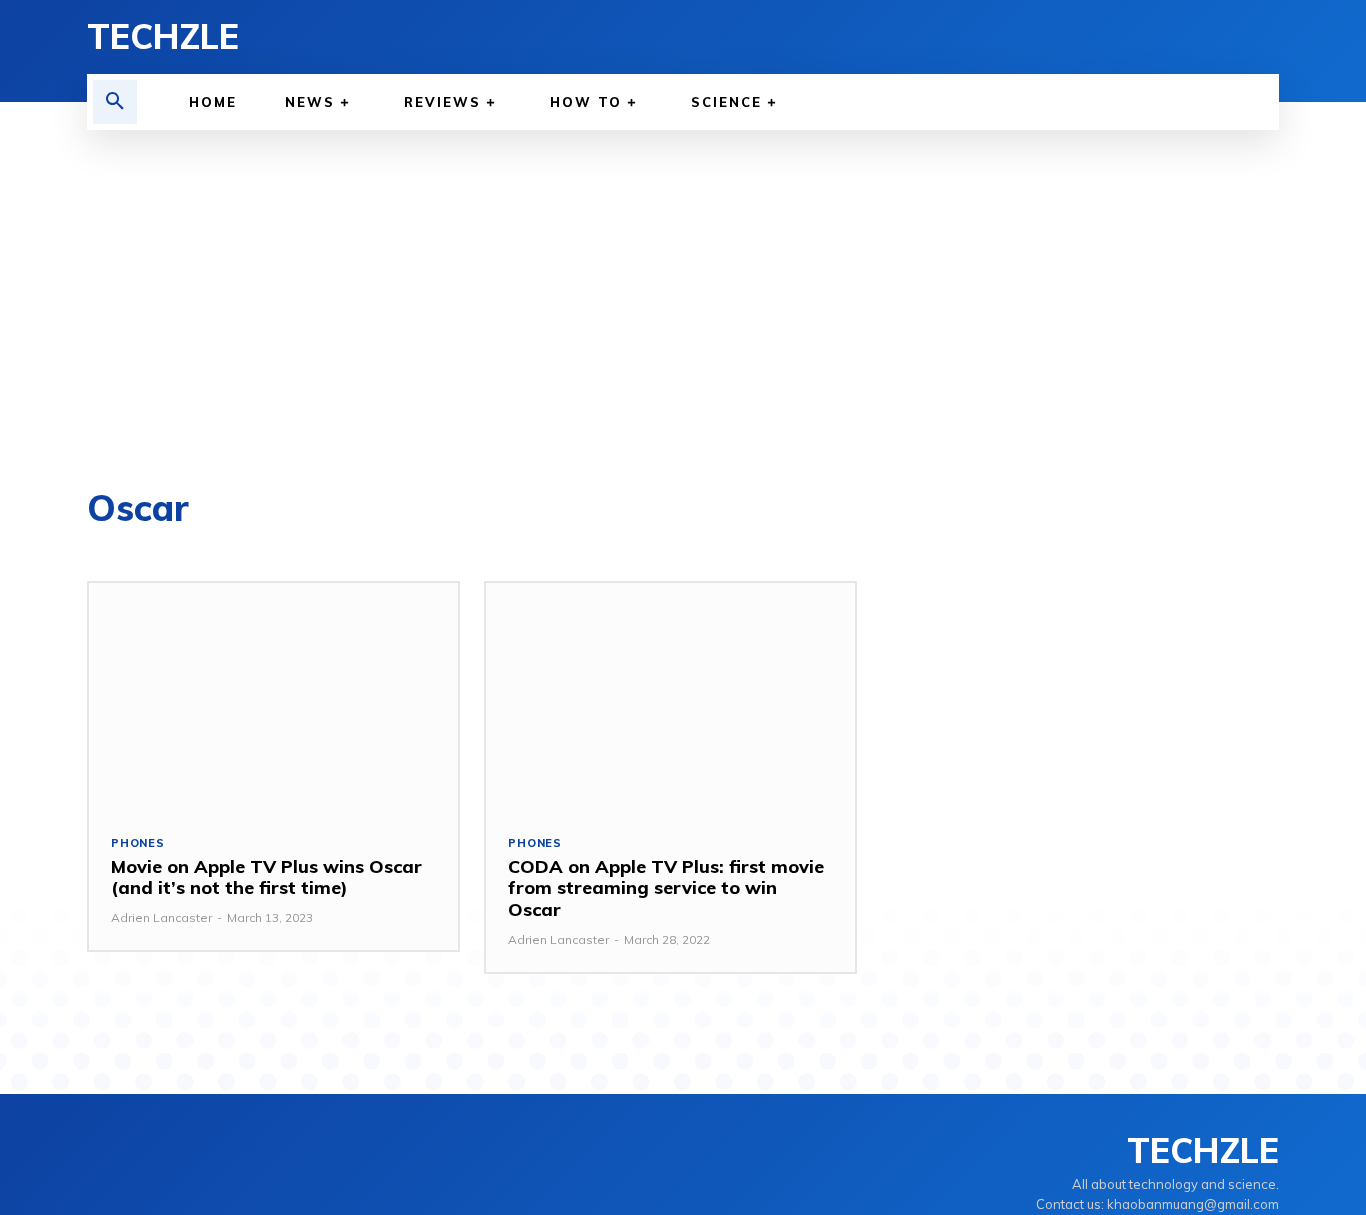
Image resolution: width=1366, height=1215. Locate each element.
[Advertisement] (683, 280)
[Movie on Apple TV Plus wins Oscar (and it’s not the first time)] (273, 697)
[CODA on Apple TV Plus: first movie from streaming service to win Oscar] (670, 697)
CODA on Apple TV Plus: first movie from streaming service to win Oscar (666, 888)
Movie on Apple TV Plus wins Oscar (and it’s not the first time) (266, 877)
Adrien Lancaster (161, 917)
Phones (138, 843)
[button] (115, 102)
